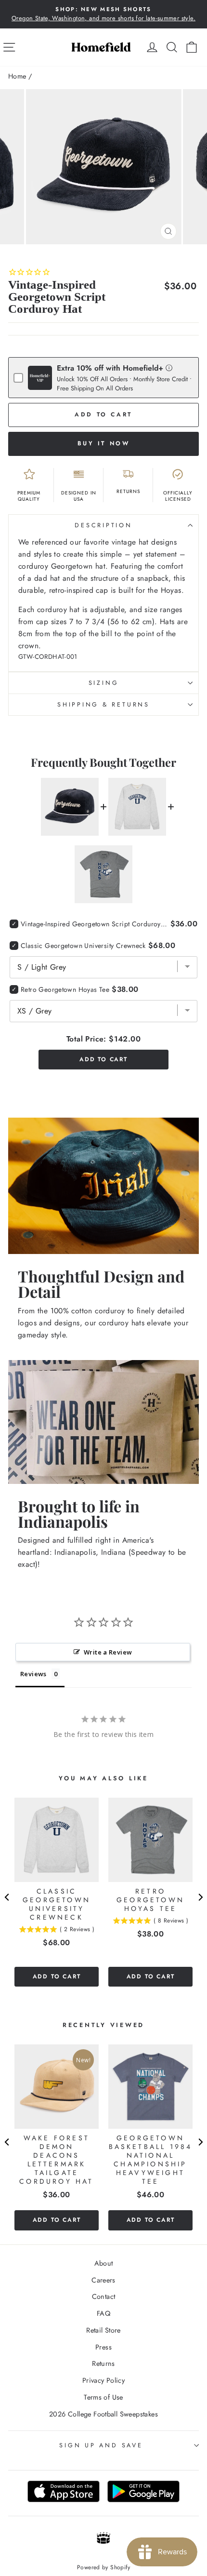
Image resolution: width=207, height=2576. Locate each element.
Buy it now (104, 443)
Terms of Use (103, 2397)
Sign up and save (101, 2445)
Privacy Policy (103, 2380)
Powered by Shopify (103, 2567)
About (104, 2263)
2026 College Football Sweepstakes (103, 2414)
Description (103, 525)
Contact (104, 2296)
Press (103, 2347)
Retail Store (103, 2330)
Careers (103, 2280)
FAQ (103, 2313)
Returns (103, 2363)
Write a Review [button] (108, 1652)
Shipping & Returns (103, 705)
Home (17, 76)
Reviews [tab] (33, 1674)
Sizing (104, 683)
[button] (169, 367)
